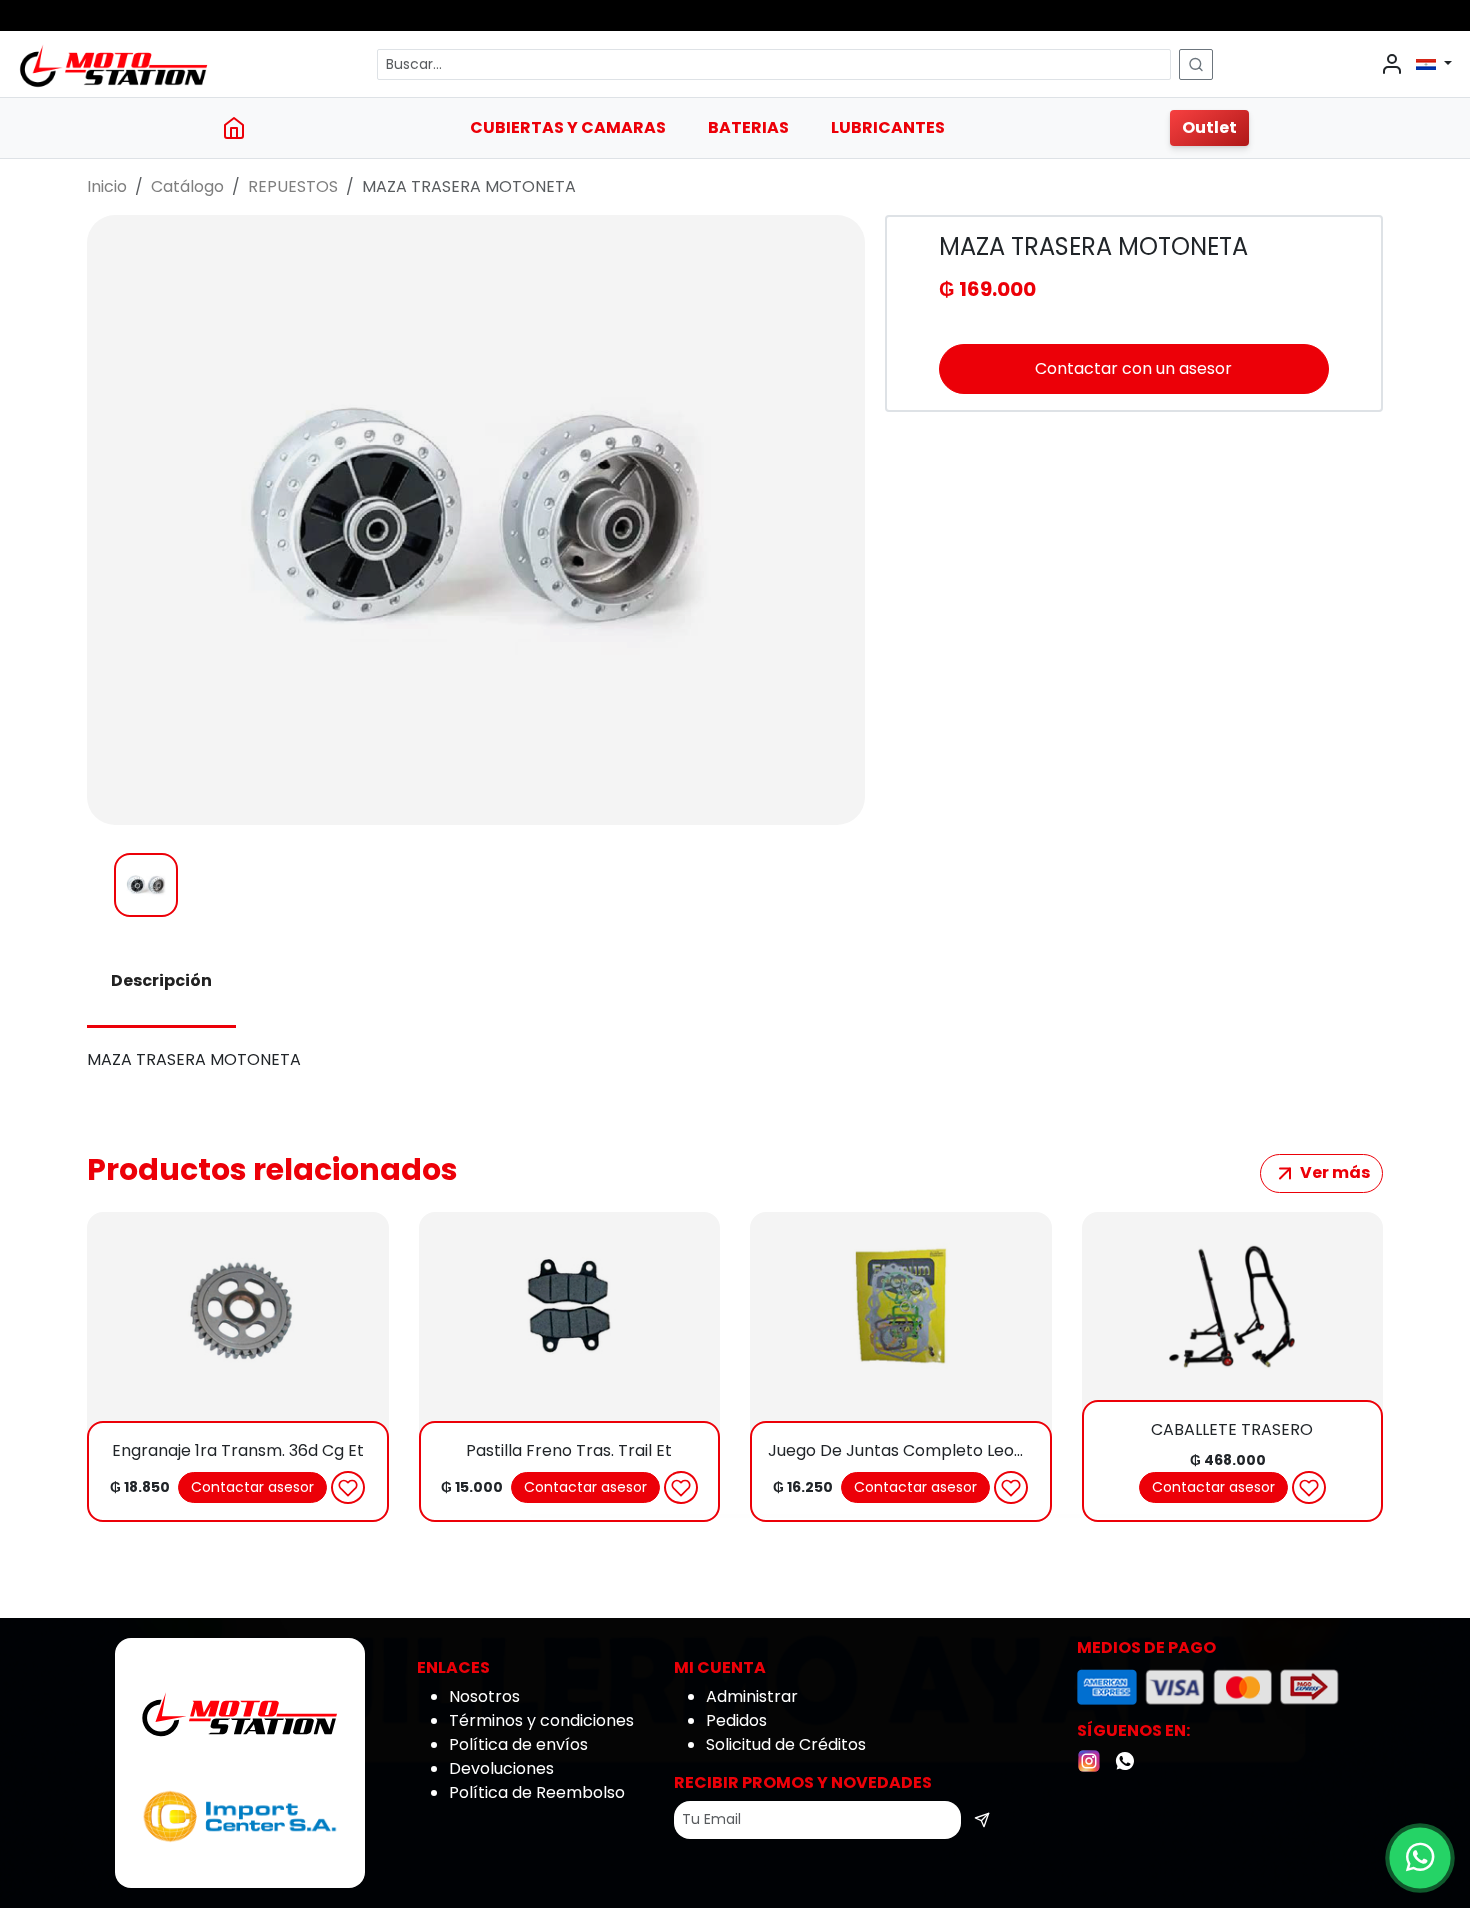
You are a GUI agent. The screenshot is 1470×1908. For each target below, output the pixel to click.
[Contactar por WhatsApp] (1420, 1858)
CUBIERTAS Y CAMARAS (568, 127)
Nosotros (484, 1696)
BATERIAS (748, 127)
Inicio (107, 186)
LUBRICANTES (888, 127)
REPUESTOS (293, 186)
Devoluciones (501, 1768)
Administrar (752, 1696)
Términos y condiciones (541, 1720)
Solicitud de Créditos (786, 1744)
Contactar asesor (252, 1487)
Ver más (1333, 1172)
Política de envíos (518, 1744)
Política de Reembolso (537, 1792)
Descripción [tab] (161, 980)
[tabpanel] (735, 1060)
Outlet (1209, 127)
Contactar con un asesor (1133, 368)
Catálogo (187, 186)
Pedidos (736, 1720)
